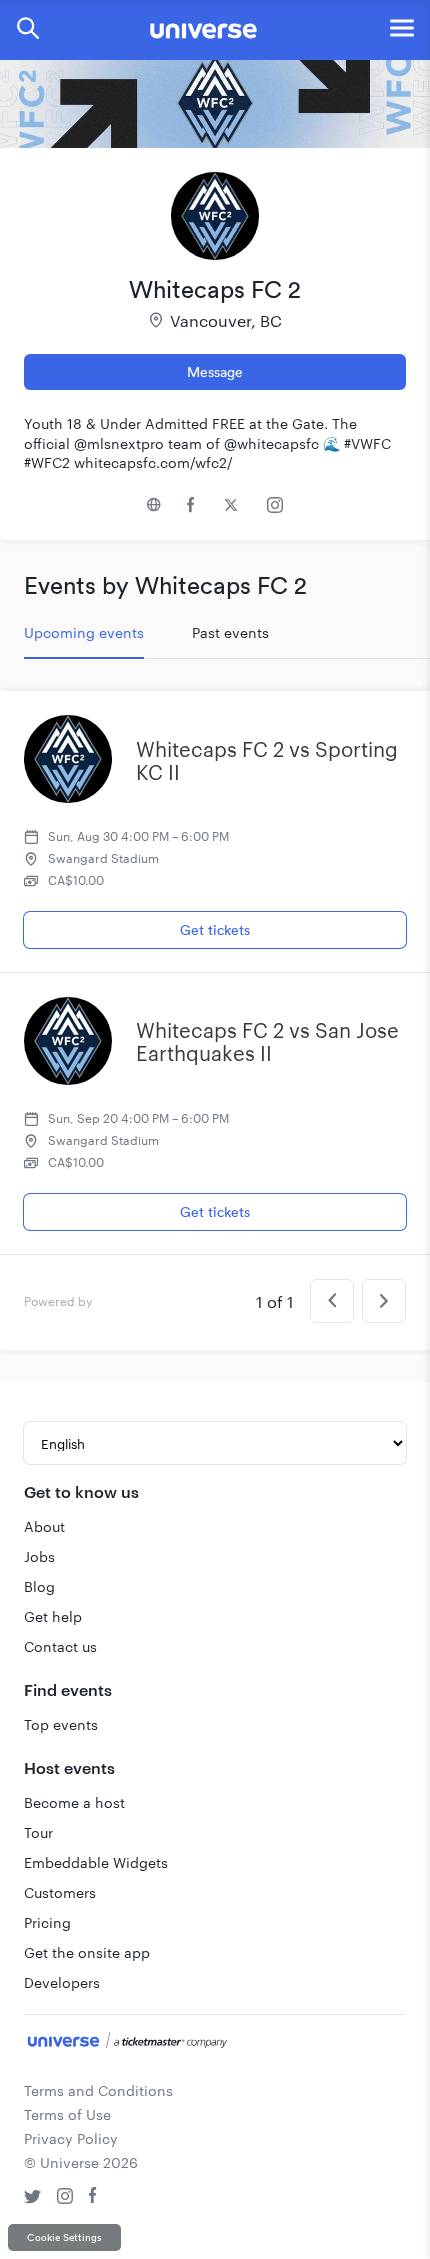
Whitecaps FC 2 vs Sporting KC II (267, 760)
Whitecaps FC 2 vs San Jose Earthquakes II (267, 1041)
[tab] (84, 633)
